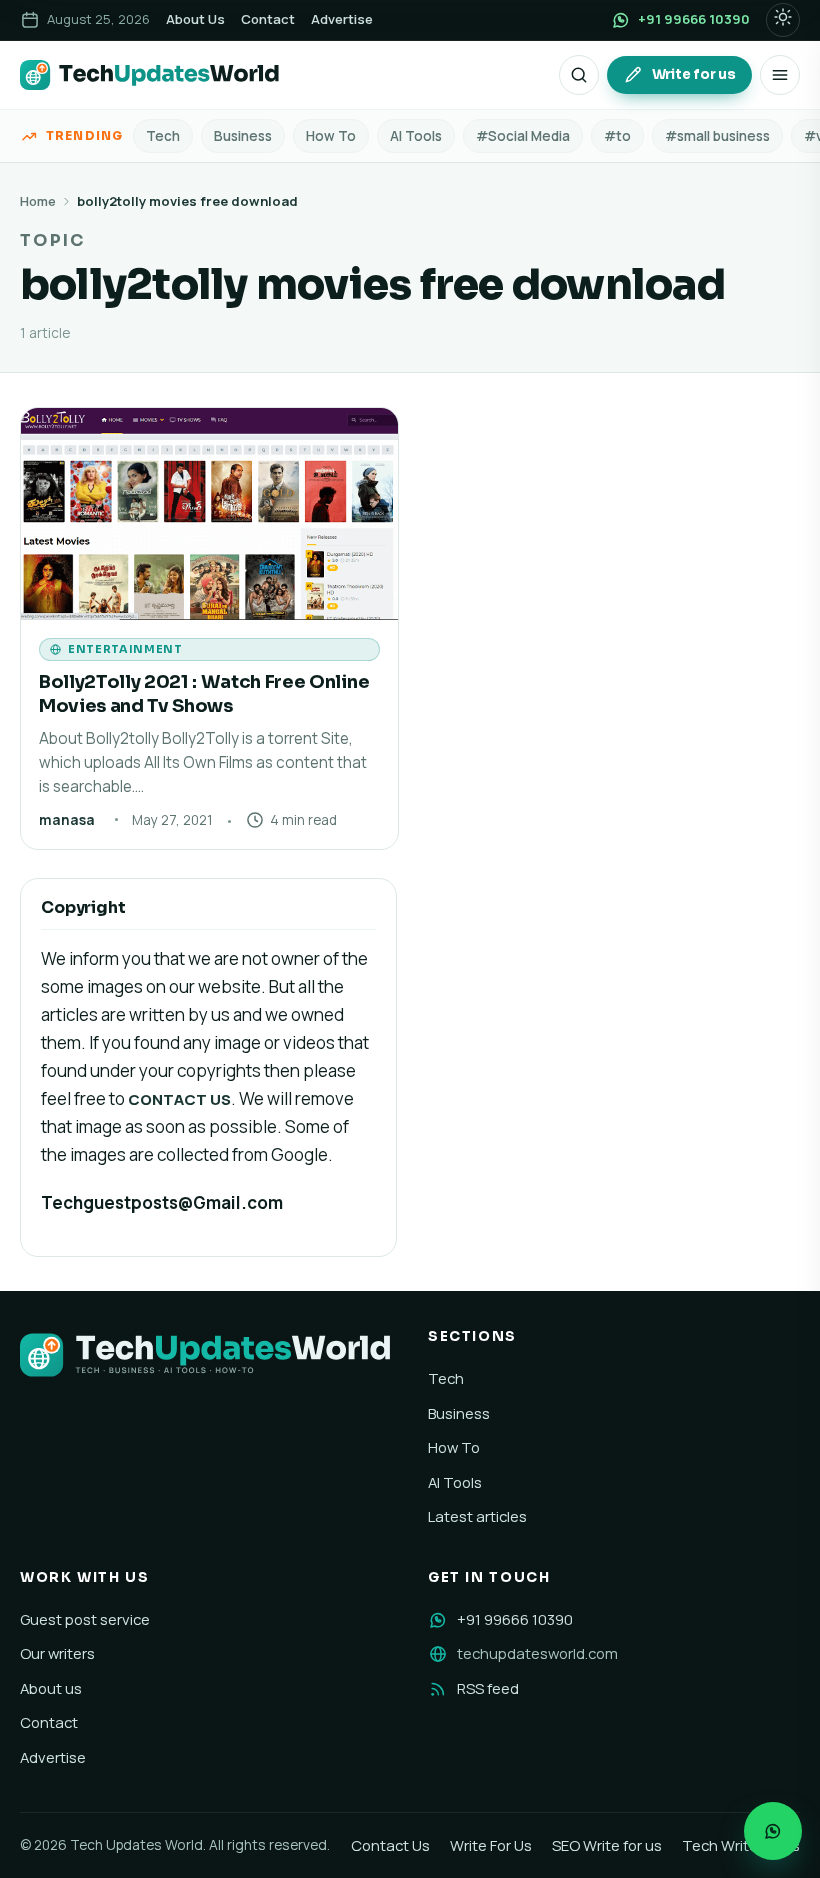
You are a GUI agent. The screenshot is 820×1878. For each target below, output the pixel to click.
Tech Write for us (741, 1845)
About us (51, 1688)
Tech (163, 136)
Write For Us (491, 1845)
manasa (67, 820)
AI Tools (416, 136)
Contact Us (390, 1845)
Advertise (342, 19)
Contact (268, 19)
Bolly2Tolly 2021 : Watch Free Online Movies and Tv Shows (204, 693)
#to (617, 136)
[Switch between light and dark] (783, 20)
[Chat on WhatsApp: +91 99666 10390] (773, 1831)
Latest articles (477, 1516)
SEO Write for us (607, 1845)
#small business (717, 136)
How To (331, 136)
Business (243, 136)
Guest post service (85, 1619)
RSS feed (488, 1688)
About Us (195, 19)
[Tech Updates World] (150, 75)
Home (38, 201)
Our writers (57, 1653)
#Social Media (523, 136)
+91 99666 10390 (515, 1619)
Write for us (694, 74)
